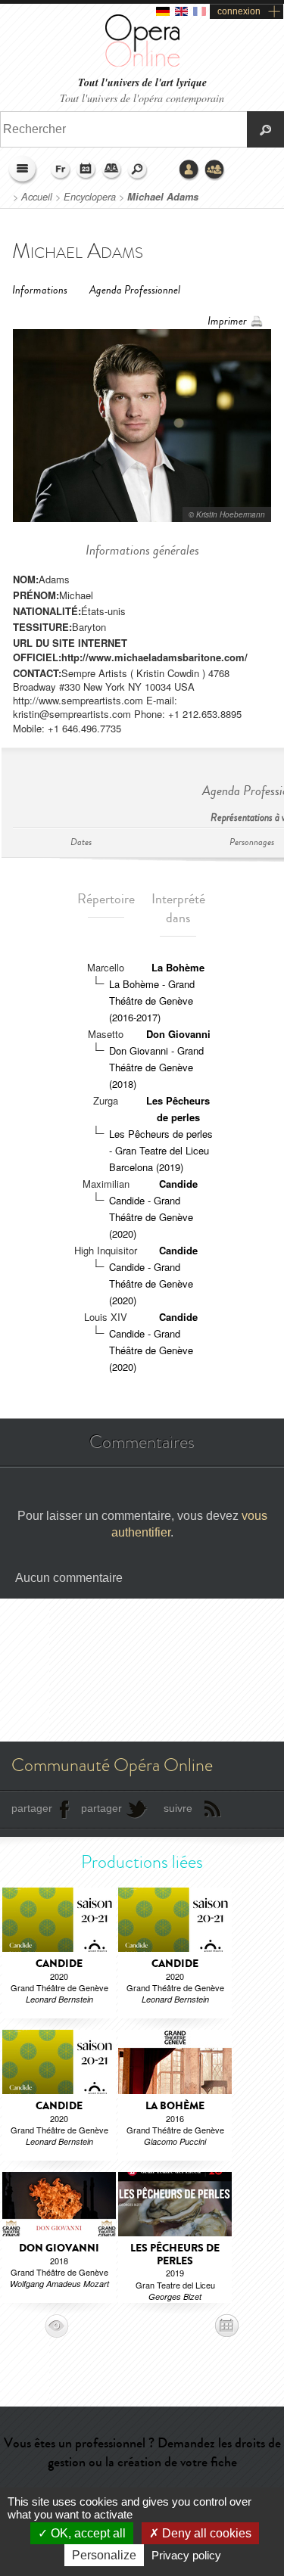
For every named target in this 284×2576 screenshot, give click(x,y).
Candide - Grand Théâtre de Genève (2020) (151, 1217)
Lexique (112, 170)
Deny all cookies (205, 2533)
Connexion (189, 170)
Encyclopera (90, 197)
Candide (178, 1184)
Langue (61, 170)
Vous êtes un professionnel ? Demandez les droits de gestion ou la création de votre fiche (142, 2452)
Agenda (86, 170)
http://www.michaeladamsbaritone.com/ (154, 657)
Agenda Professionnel (135, 290)
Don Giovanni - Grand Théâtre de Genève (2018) (156, 1067)
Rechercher (138, 170)
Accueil (37, 197)
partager (32, 1808)
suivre (178, 1808)
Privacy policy (186, 2555)
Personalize (104, 2555)
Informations (40, 290)
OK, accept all (87, 2533)
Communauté (215, 170)
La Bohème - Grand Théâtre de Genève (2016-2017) (152, 1001)
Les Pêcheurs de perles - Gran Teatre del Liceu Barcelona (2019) (161, 1150)
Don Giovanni (178, 1034)
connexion (239, 11)
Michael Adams (163, 197)
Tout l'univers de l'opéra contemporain (142, 98)
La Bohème (178, 967)
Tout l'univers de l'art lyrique (142, 83)
